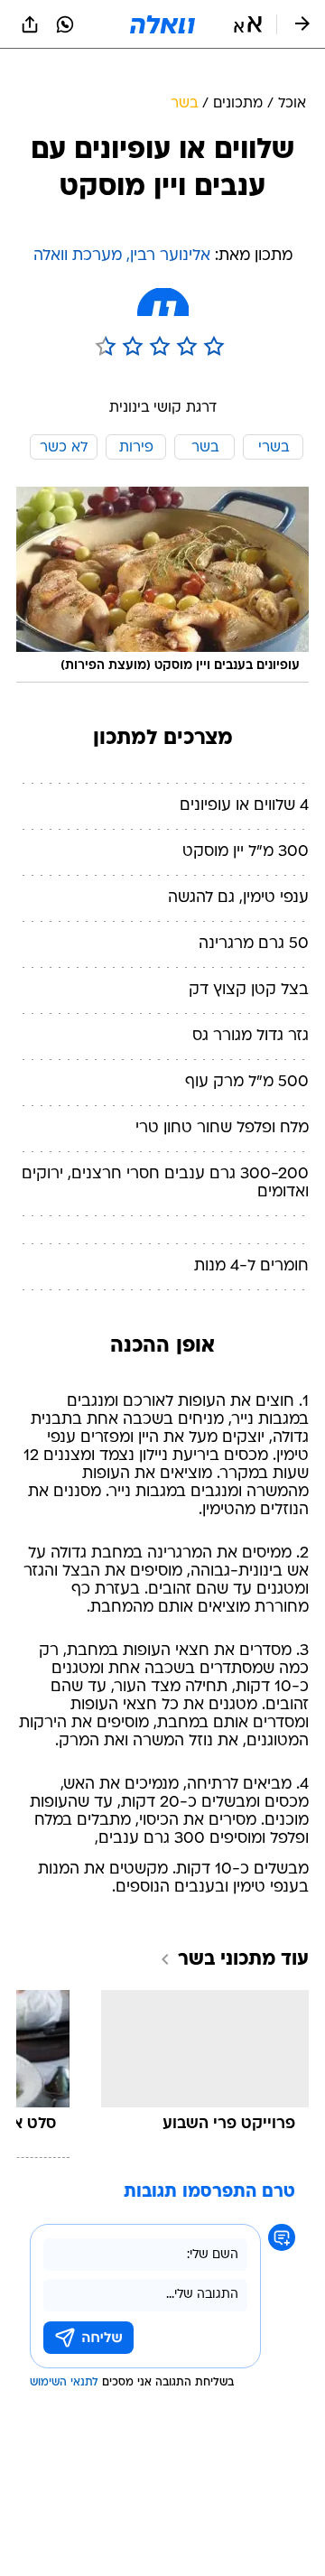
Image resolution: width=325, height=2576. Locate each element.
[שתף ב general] (30, 24)
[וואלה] (162, 24)
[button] (248, 24)
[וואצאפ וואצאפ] (65, 24)
